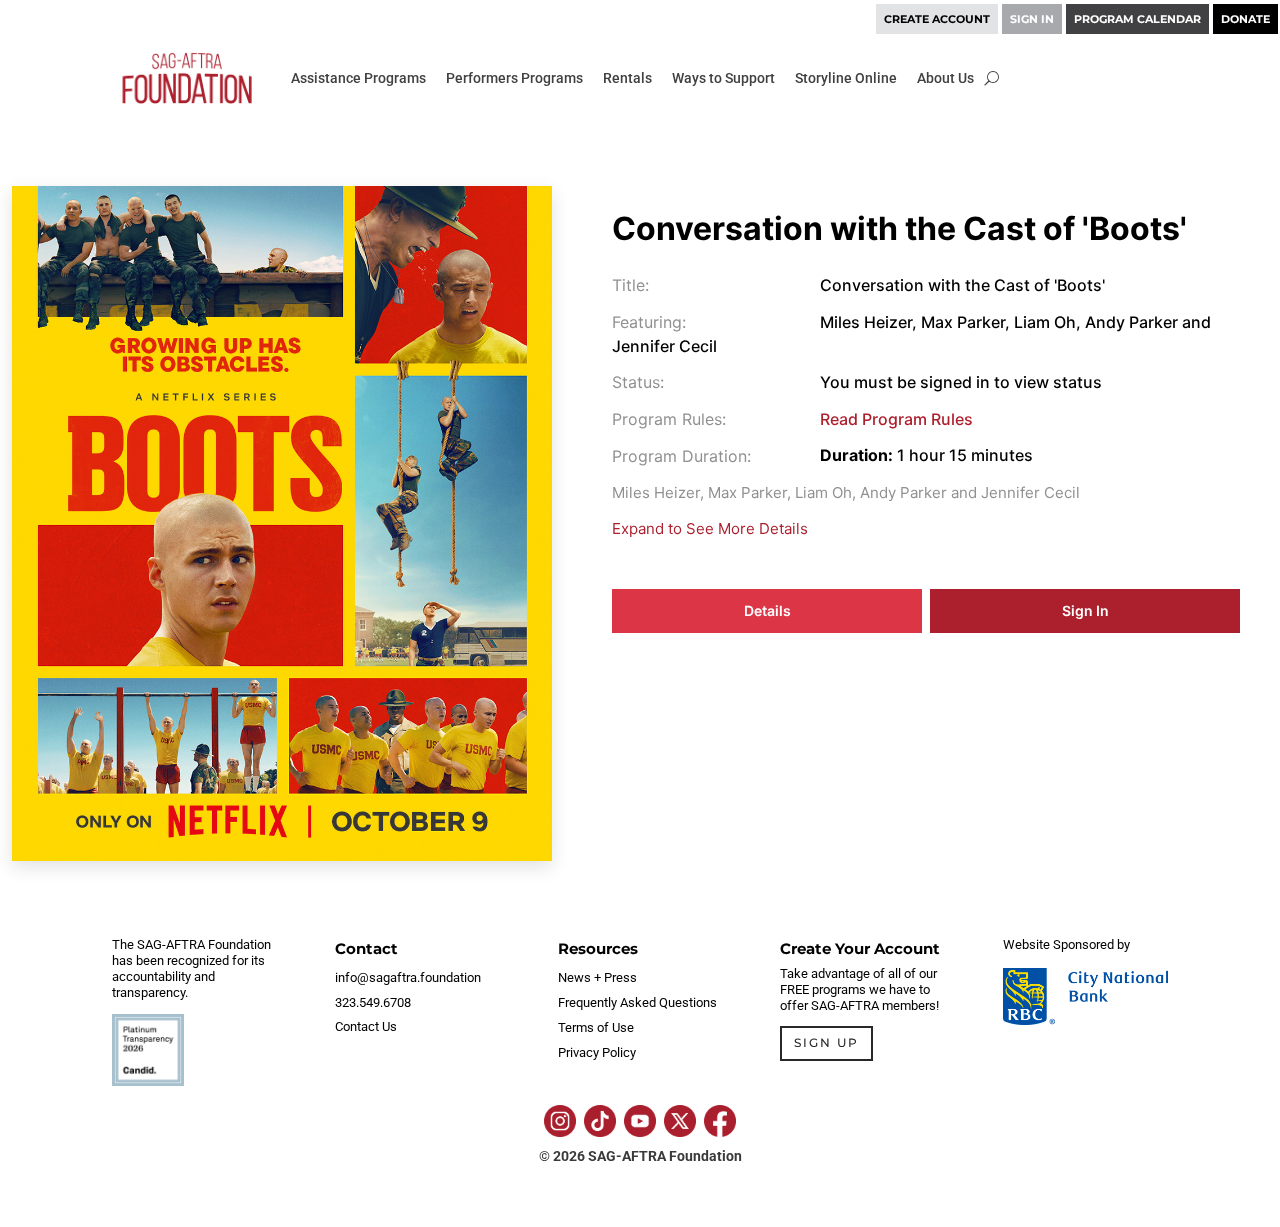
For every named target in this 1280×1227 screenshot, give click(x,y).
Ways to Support (723, 78)
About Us (945, 78)
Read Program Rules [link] (896, 419)
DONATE (1245, 19)
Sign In (1085, 610)
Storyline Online (846, 78)
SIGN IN (1032, 19)
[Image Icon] (560, 1121)
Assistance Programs (358, 78)
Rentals (627, 78)
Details (767, 610)
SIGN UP (826, 1042)
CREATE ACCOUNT (937, 19)
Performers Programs (514, 78)
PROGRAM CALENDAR (1137, 19)
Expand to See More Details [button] (710, 528)
